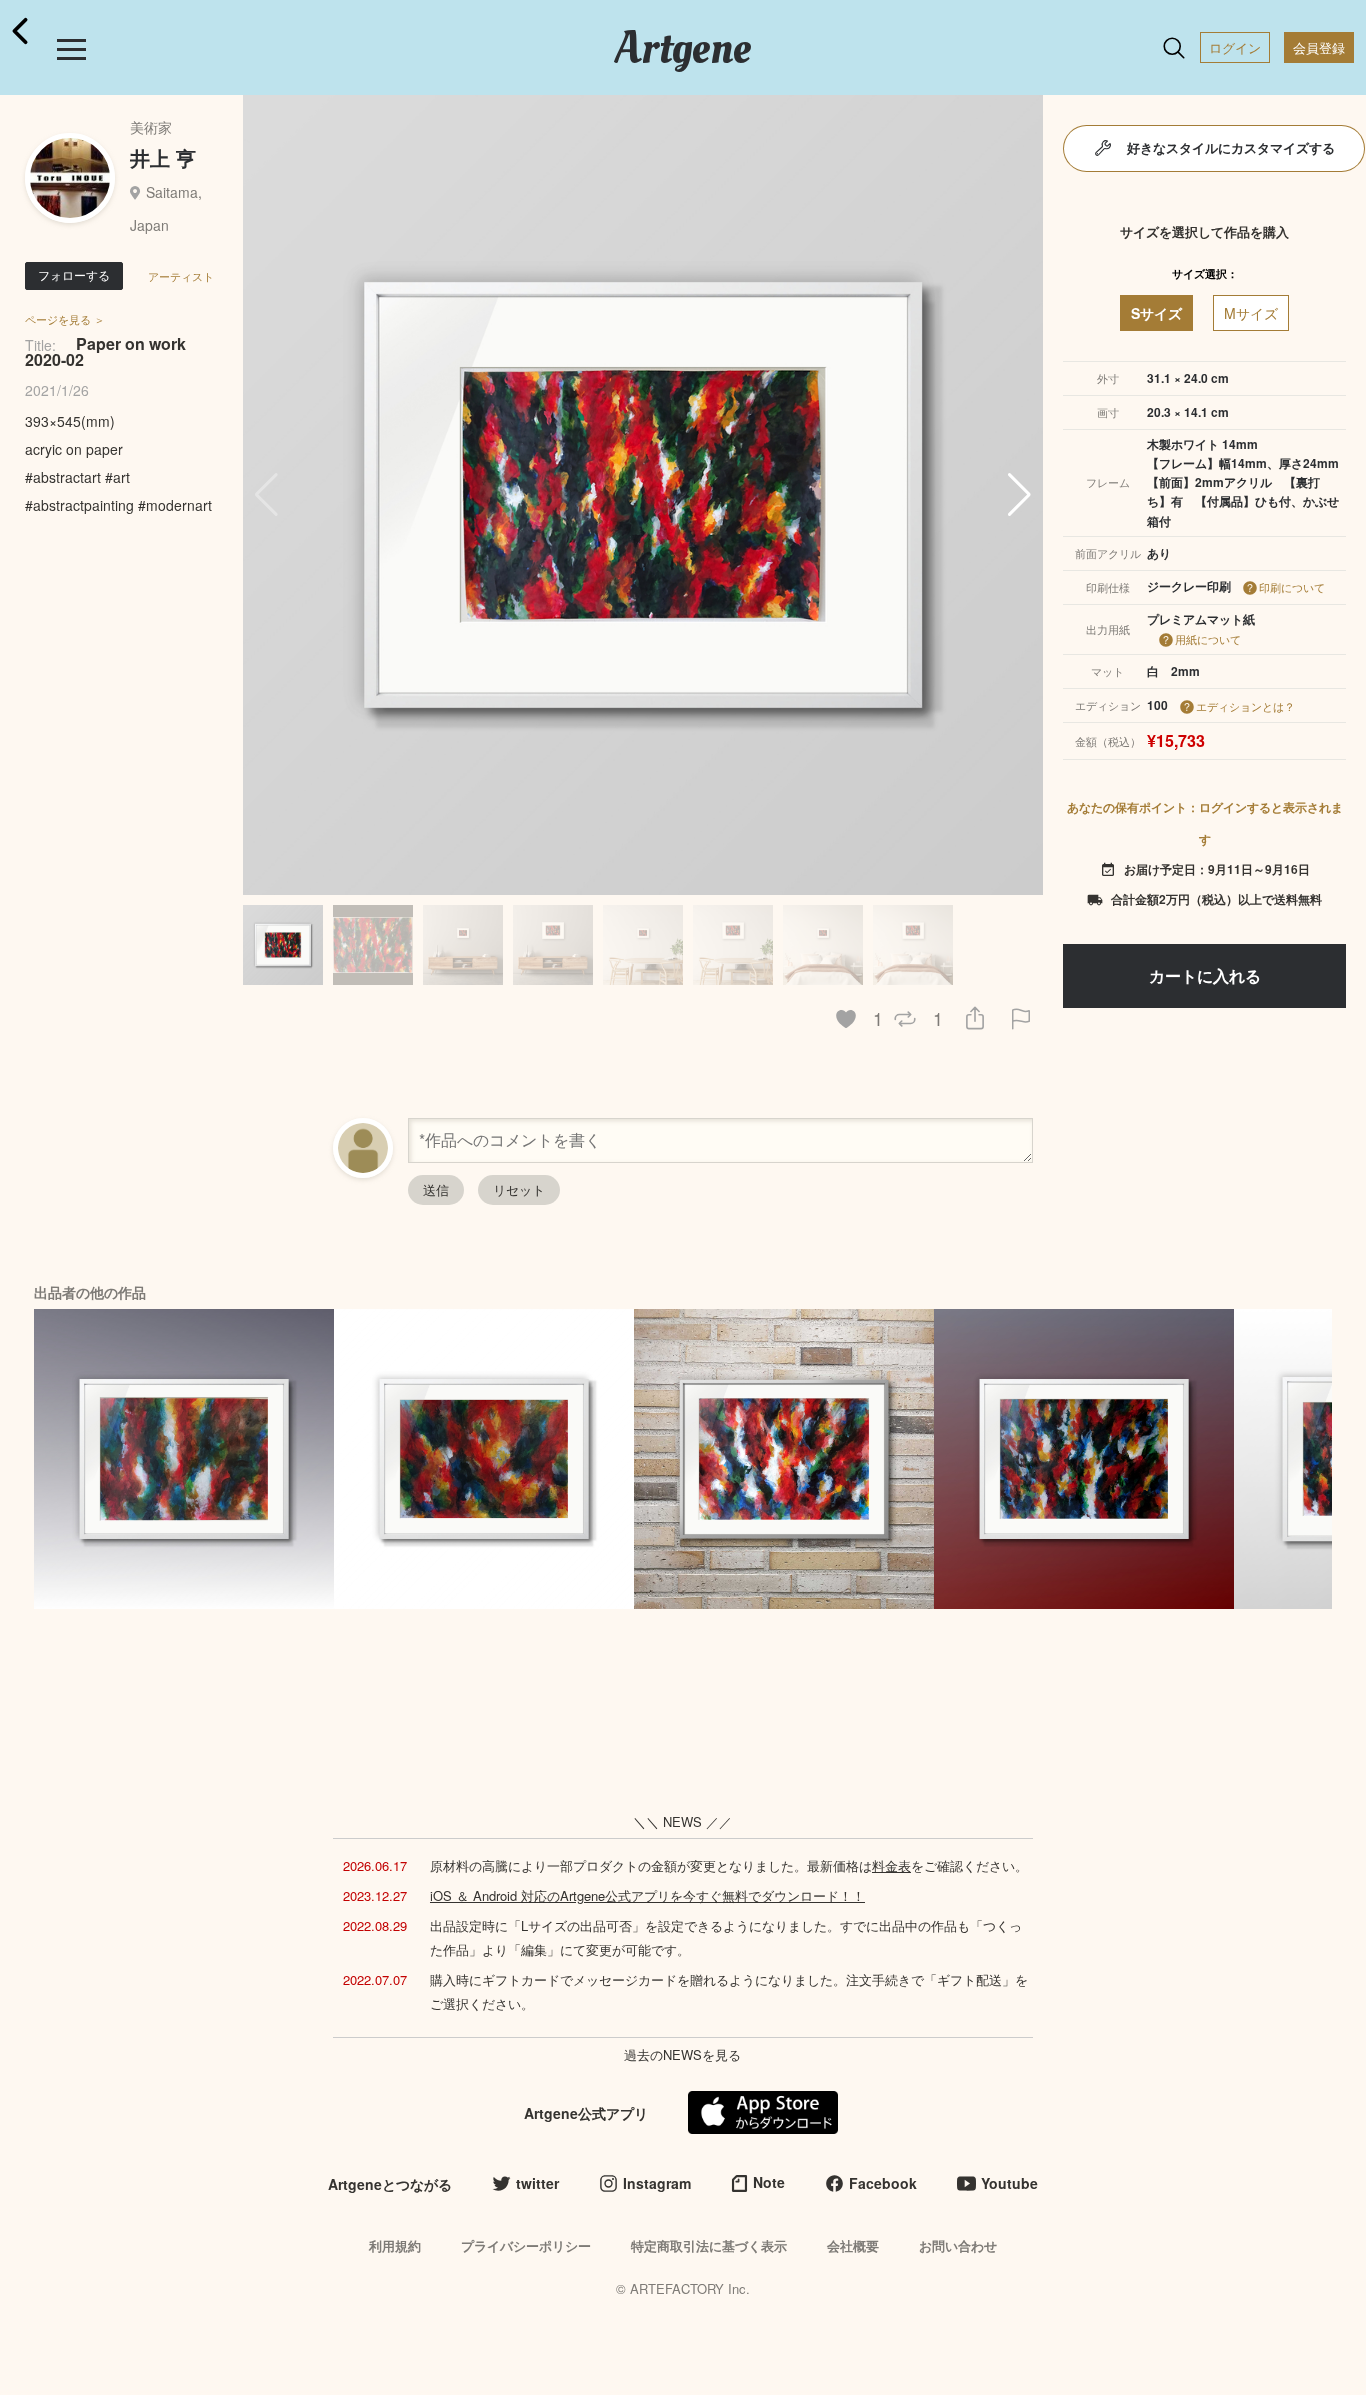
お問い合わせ (958, 2245)
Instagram (657, 2183)
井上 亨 (163, 157)
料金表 (891, 1865)
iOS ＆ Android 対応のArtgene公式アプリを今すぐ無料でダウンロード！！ (647, 1895)
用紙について (1208, 639)
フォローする (74, 274)
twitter (537, 2183)
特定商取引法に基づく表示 (709, 2245)
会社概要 (853, 2245)
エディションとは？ (1245, 706)
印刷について (1292, 587)
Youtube (1009, 2183)
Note (769, 2182)
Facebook (883, 2183)
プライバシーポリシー (526, 2245)
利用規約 (395, 2245)
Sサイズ (1156, 313)
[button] (1019, 495)
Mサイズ (1251, 313)
